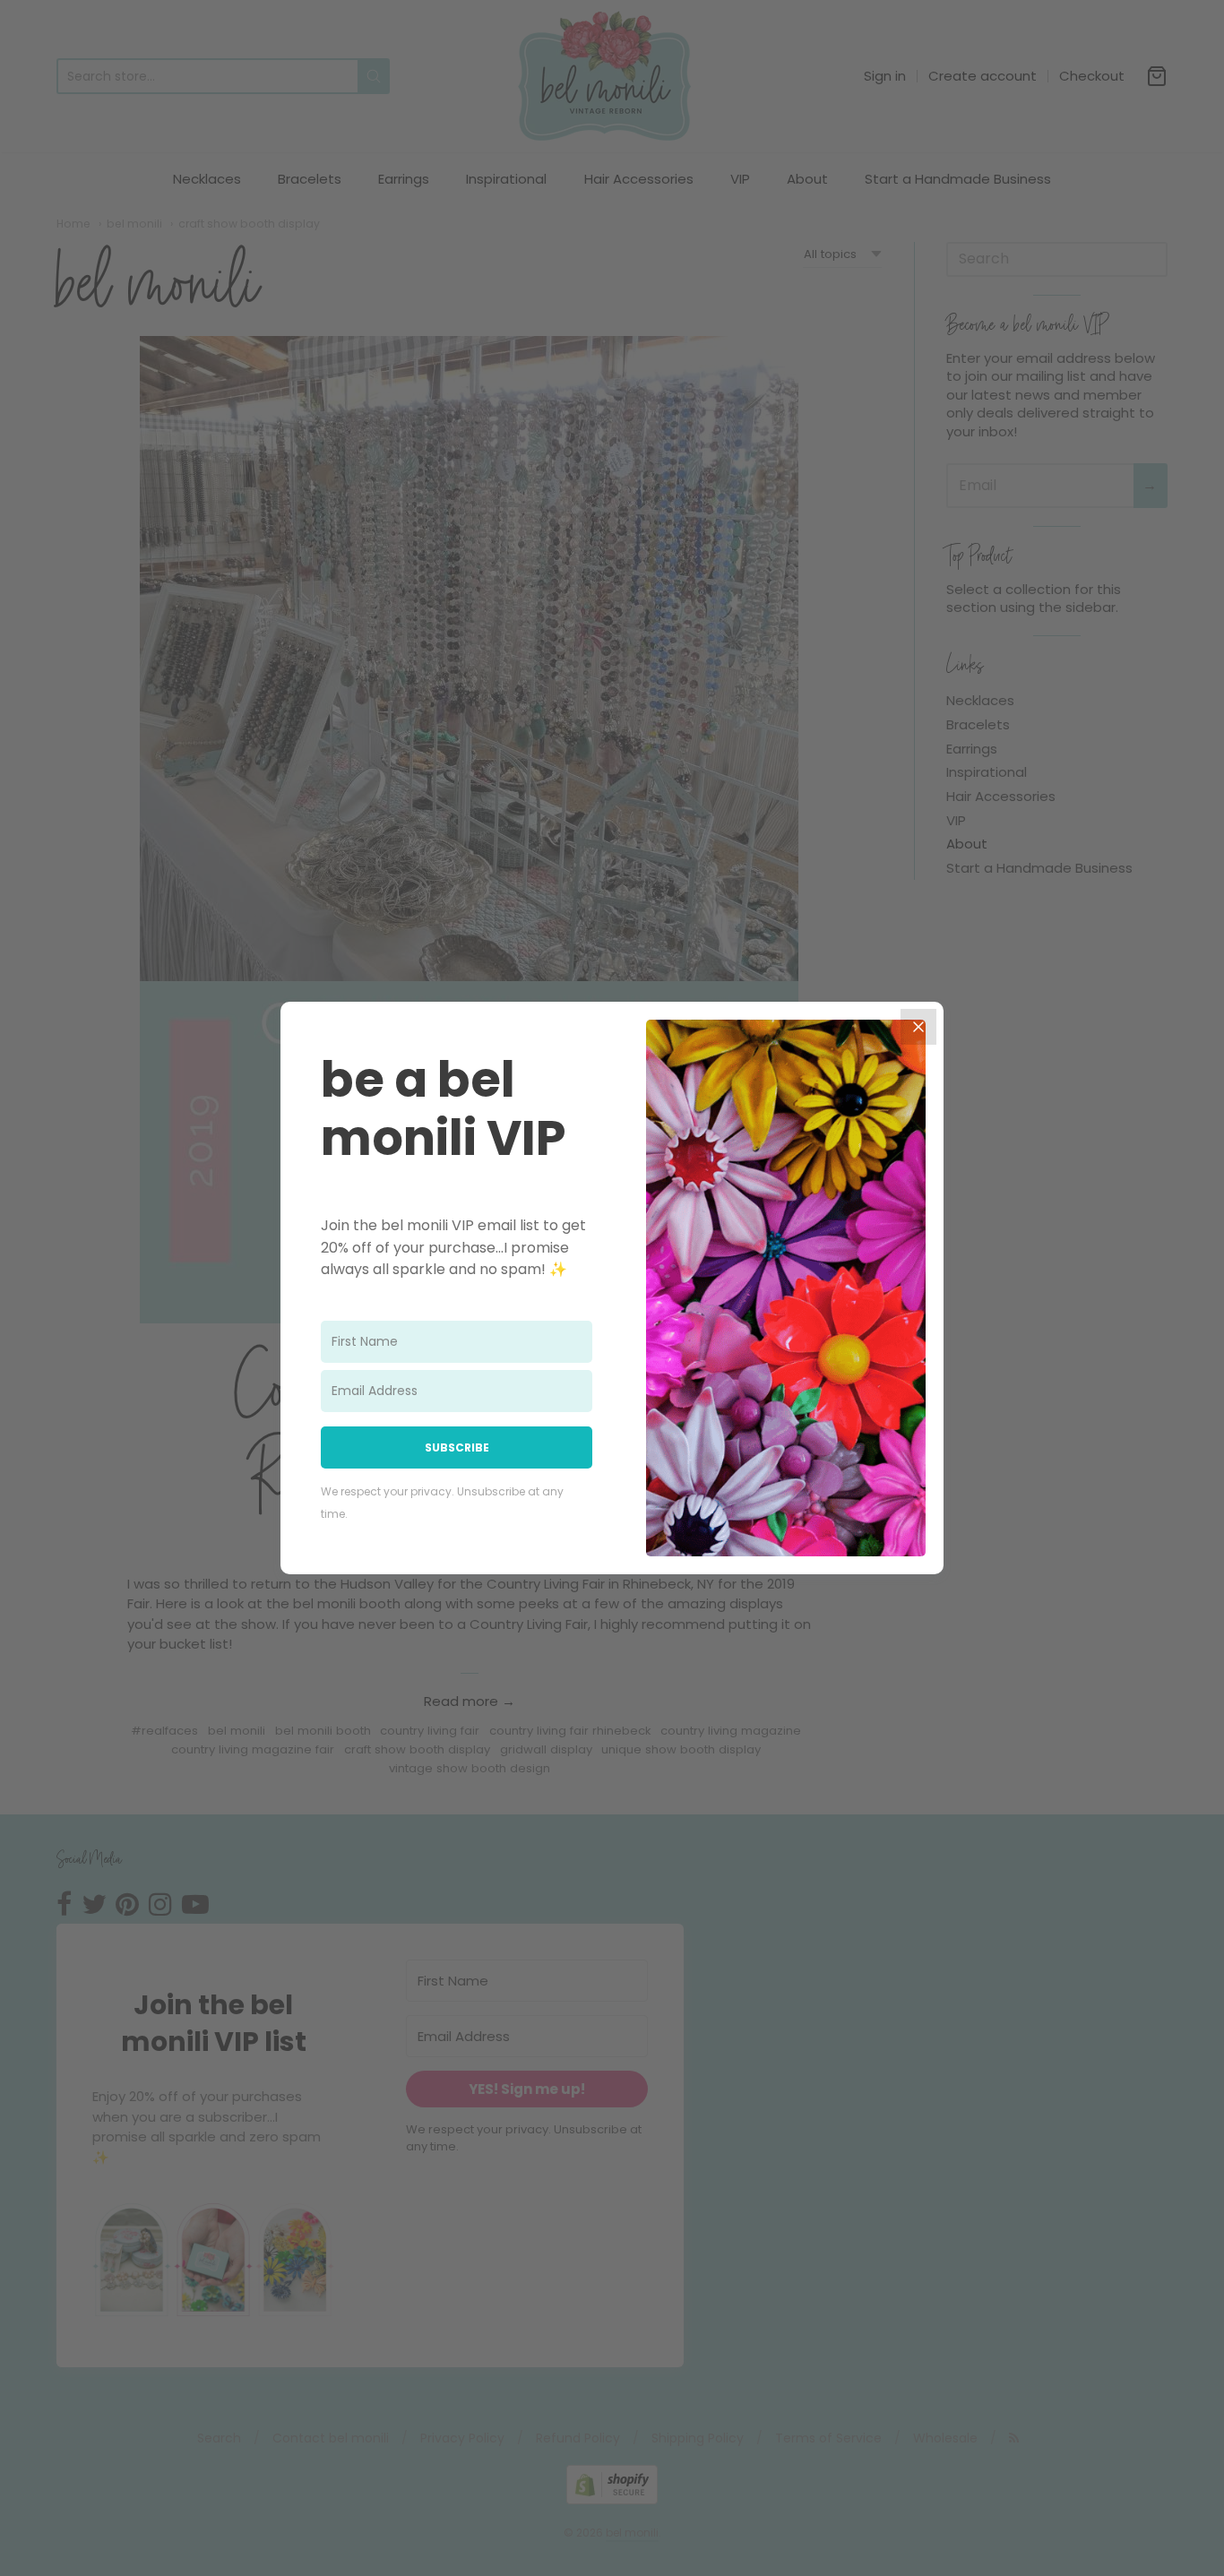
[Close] (918, 1027)
